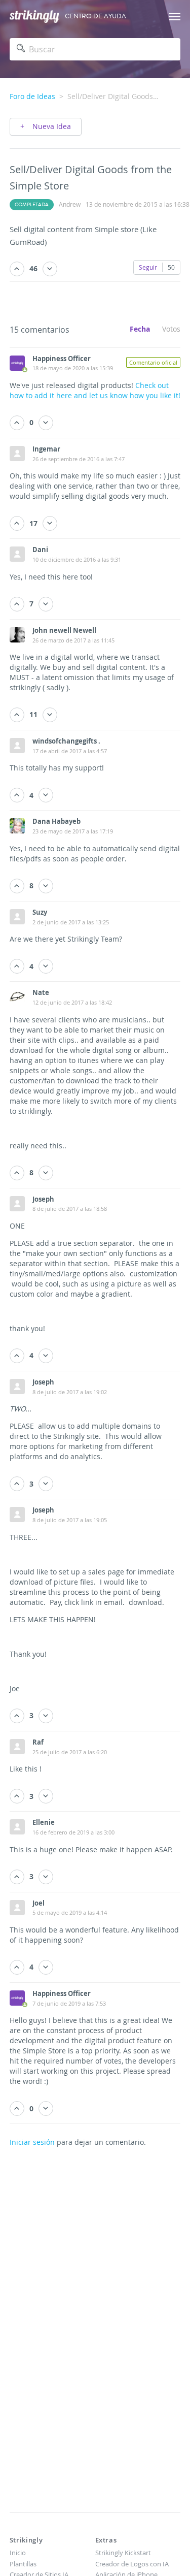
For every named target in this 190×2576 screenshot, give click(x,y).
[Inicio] (34, 17)
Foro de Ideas (32, 96)
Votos (171, 329)
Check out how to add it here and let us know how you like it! (95, 390)
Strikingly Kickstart (123, 2553)
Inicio (18, 2553)
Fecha (140, 329)
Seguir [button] (148, 267)
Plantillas (23, 2564)
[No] (50, 269)
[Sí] (17, 269)
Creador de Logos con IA (132, 2564)
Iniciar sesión (32, 2142)
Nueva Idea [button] (51, 126)
